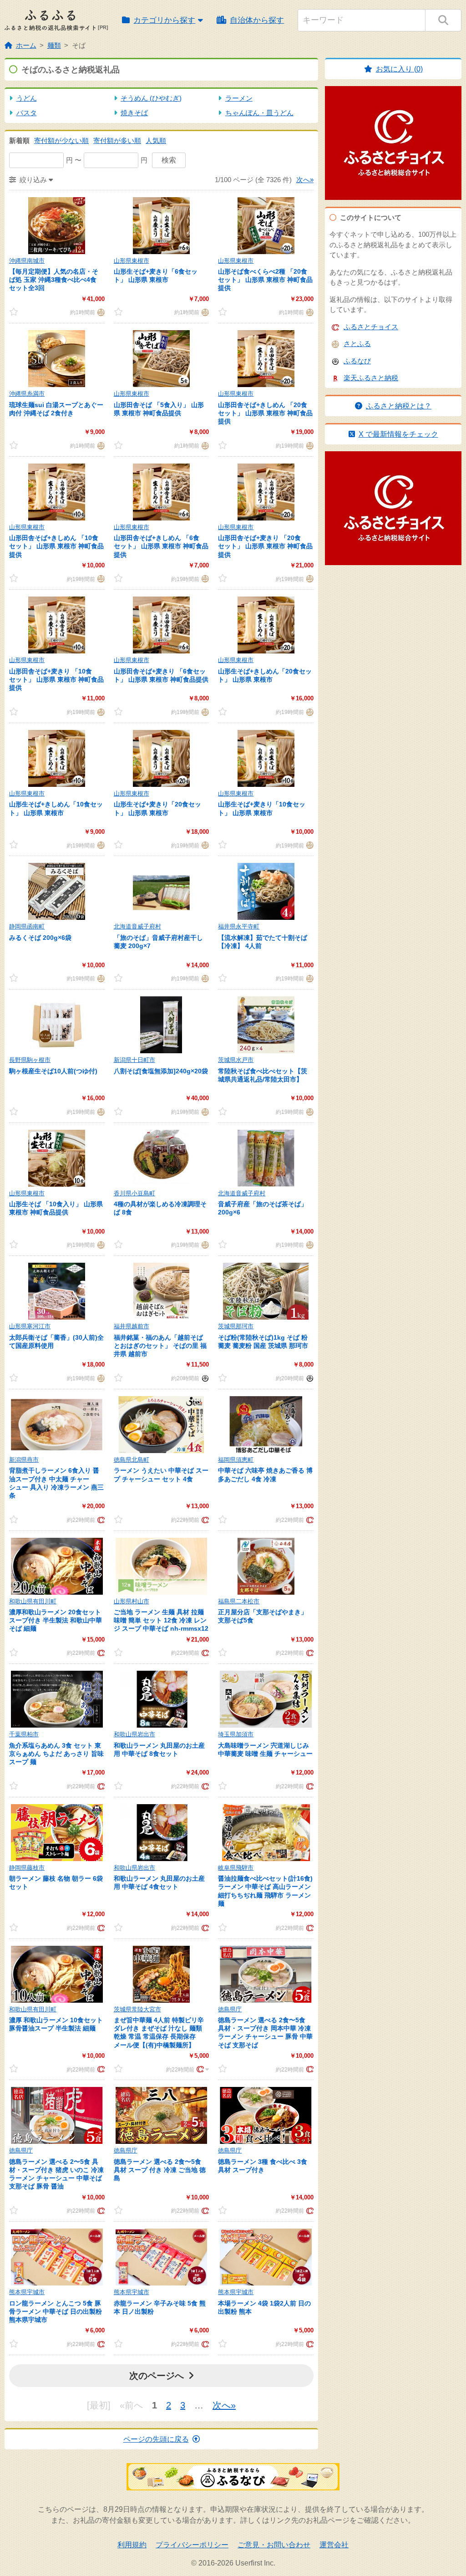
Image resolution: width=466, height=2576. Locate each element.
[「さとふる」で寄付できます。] (100, 312)
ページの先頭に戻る (156, 2439)
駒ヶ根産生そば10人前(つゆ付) (53, 1071)
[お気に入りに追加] (22, 312)
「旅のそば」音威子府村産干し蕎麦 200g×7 (158, 942)
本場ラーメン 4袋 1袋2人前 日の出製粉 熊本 (264, 2307)
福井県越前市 (132, 1326)
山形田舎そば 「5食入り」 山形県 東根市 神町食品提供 (159, 409)
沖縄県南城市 (27, 261)
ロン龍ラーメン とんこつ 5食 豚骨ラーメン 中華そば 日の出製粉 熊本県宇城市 (56, 2311)
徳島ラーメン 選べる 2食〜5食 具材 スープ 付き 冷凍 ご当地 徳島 (160, 2170)
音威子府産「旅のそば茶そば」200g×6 (263, 1208)
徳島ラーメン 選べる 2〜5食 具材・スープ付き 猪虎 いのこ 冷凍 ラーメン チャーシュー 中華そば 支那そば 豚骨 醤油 (56, 2174)
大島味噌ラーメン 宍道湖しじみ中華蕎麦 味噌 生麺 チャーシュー (265, 1750)
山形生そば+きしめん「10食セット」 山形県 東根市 (56, 808)
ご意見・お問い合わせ (274, 2545)
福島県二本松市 (239, 1601)
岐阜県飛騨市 (236, 1868)
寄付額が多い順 (117, 140)
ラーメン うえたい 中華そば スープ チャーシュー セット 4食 (161, 1474)
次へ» (305, 180)
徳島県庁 (230, 2009)
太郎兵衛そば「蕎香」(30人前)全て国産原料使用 (56, 1342)
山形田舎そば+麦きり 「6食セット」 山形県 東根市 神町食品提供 (161, 675)
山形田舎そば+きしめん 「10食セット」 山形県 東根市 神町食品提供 (56, 546)
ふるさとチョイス (371, 327)
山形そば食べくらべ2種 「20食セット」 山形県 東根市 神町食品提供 (265, 280)
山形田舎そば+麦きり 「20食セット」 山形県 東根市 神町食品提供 (265, 546)
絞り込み (33, 180)
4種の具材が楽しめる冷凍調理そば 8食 (160, 1208)
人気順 (156, 140)
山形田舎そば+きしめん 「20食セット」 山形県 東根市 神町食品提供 (265, 413)
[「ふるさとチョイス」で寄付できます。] (100, 1519)
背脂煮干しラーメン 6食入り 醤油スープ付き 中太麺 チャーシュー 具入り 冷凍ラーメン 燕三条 (56, 1483)
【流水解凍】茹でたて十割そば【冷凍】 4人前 (263, 942)
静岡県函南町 (27, 926)
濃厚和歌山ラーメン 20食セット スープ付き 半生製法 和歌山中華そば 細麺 (56, 1620)
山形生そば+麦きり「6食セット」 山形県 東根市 (156, 275)
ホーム (26, 45)
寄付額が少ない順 (61, 140)
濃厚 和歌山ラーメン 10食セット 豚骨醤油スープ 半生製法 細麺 (56, 2024)
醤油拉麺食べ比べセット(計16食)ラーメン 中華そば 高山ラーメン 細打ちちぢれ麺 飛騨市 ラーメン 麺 (265, 1891)
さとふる (357, 344)
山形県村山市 (132, 1601)
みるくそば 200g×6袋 (40, 938)
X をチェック (398, 434)
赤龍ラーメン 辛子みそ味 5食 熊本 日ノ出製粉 (160, 2307)
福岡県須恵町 (236, 1460)
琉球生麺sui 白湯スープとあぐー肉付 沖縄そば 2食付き (56, 409)
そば (79, 45)
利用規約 (132, 2545)
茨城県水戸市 (236, 1060)
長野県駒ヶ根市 (30, 1060)
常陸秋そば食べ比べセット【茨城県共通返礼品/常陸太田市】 (263, 1075)
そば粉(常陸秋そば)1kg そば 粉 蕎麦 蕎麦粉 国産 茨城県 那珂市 (263, 1342)
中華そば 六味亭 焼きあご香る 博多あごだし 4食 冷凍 (265, 1474)
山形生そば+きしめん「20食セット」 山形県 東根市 (265, 675)
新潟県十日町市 (134, 1060)
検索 (169, 160)
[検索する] (443, 20)
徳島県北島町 (132, 1460)
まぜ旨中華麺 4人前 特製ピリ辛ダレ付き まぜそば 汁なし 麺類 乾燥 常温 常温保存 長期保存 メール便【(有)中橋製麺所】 (159, 2033)
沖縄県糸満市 (27, 394)
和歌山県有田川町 (33, 1601)
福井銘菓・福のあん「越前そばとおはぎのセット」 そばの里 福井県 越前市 (160, 1346)
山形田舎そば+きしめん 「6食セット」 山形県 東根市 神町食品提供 (161, 546)
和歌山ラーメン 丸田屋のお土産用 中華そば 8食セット (159, 1750)
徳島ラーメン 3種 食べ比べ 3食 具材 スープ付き (263, 2166)
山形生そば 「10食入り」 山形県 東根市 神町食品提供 (56, 1208)
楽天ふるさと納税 (371, 378)
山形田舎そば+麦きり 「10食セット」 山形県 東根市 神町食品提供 (56, 679)
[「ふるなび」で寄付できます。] (204, 1378)
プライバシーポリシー (192, 2545)
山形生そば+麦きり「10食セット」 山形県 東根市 (262, 808)
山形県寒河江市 (30, 1326)
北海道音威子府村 (137, 926)
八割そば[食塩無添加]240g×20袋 (161, 1071)
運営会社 (334, 2545)
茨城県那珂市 (236, 1326)
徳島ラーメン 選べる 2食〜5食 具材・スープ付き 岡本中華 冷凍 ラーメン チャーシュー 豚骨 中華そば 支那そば (265, 2033)
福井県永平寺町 (239, 926)
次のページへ (157, 2376)
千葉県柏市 (24, 1734)
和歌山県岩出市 (134, 1734)
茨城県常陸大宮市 (137, 2009)
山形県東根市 (132, 261)
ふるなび (357, 361)
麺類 (54, 45)
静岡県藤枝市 (27, 1868)
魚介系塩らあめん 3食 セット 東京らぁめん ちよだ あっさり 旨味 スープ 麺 (56, 1754)
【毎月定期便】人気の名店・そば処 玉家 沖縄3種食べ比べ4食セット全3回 (54, 280)
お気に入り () (399, 69)
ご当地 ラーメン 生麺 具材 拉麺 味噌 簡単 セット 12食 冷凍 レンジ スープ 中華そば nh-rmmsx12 (161, 1620)
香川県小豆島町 (134, 1193)
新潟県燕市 (24, 1460)
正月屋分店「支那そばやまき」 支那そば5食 (263, 1616)
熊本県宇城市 (27, 2292)
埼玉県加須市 (236, 1734)
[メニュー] (202, 2069)
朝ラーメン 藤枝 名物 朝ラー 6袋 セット (56, 1882)
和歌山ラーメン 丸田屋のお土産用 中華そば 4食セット (159, 1882)
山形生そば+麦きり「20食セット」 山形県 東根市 (157, 808)
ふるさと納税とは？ (399, 406)
